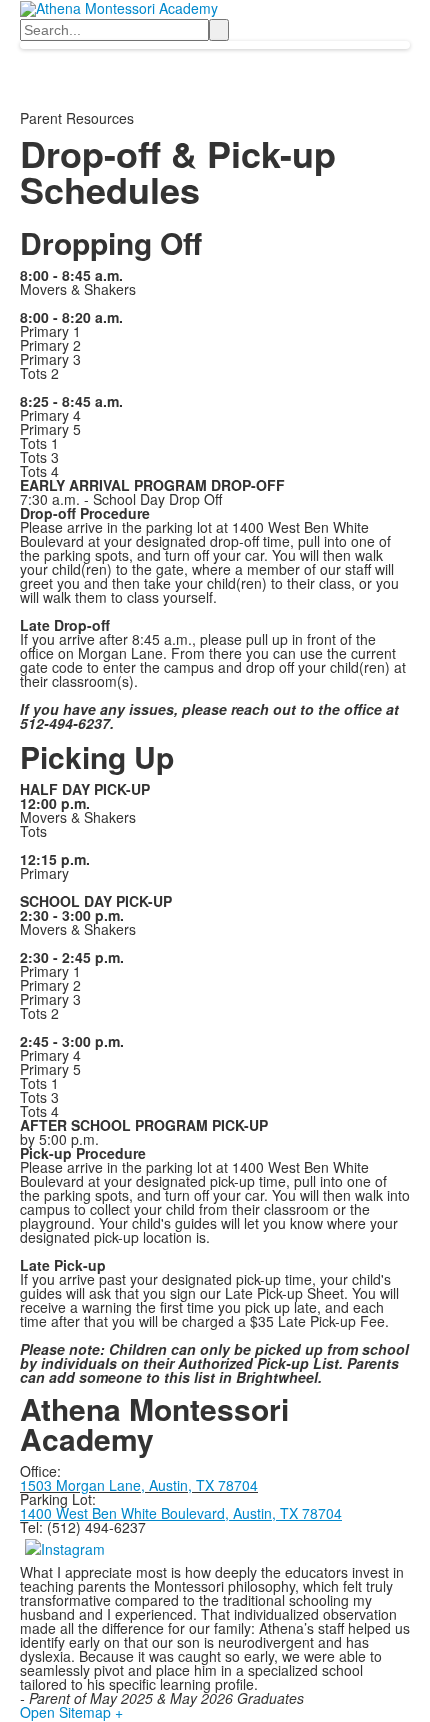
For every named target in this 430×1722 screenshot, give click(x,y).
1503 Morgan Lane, (84, 1485)
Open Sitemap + (71, 1712)
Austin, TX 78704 (203, 1485)
